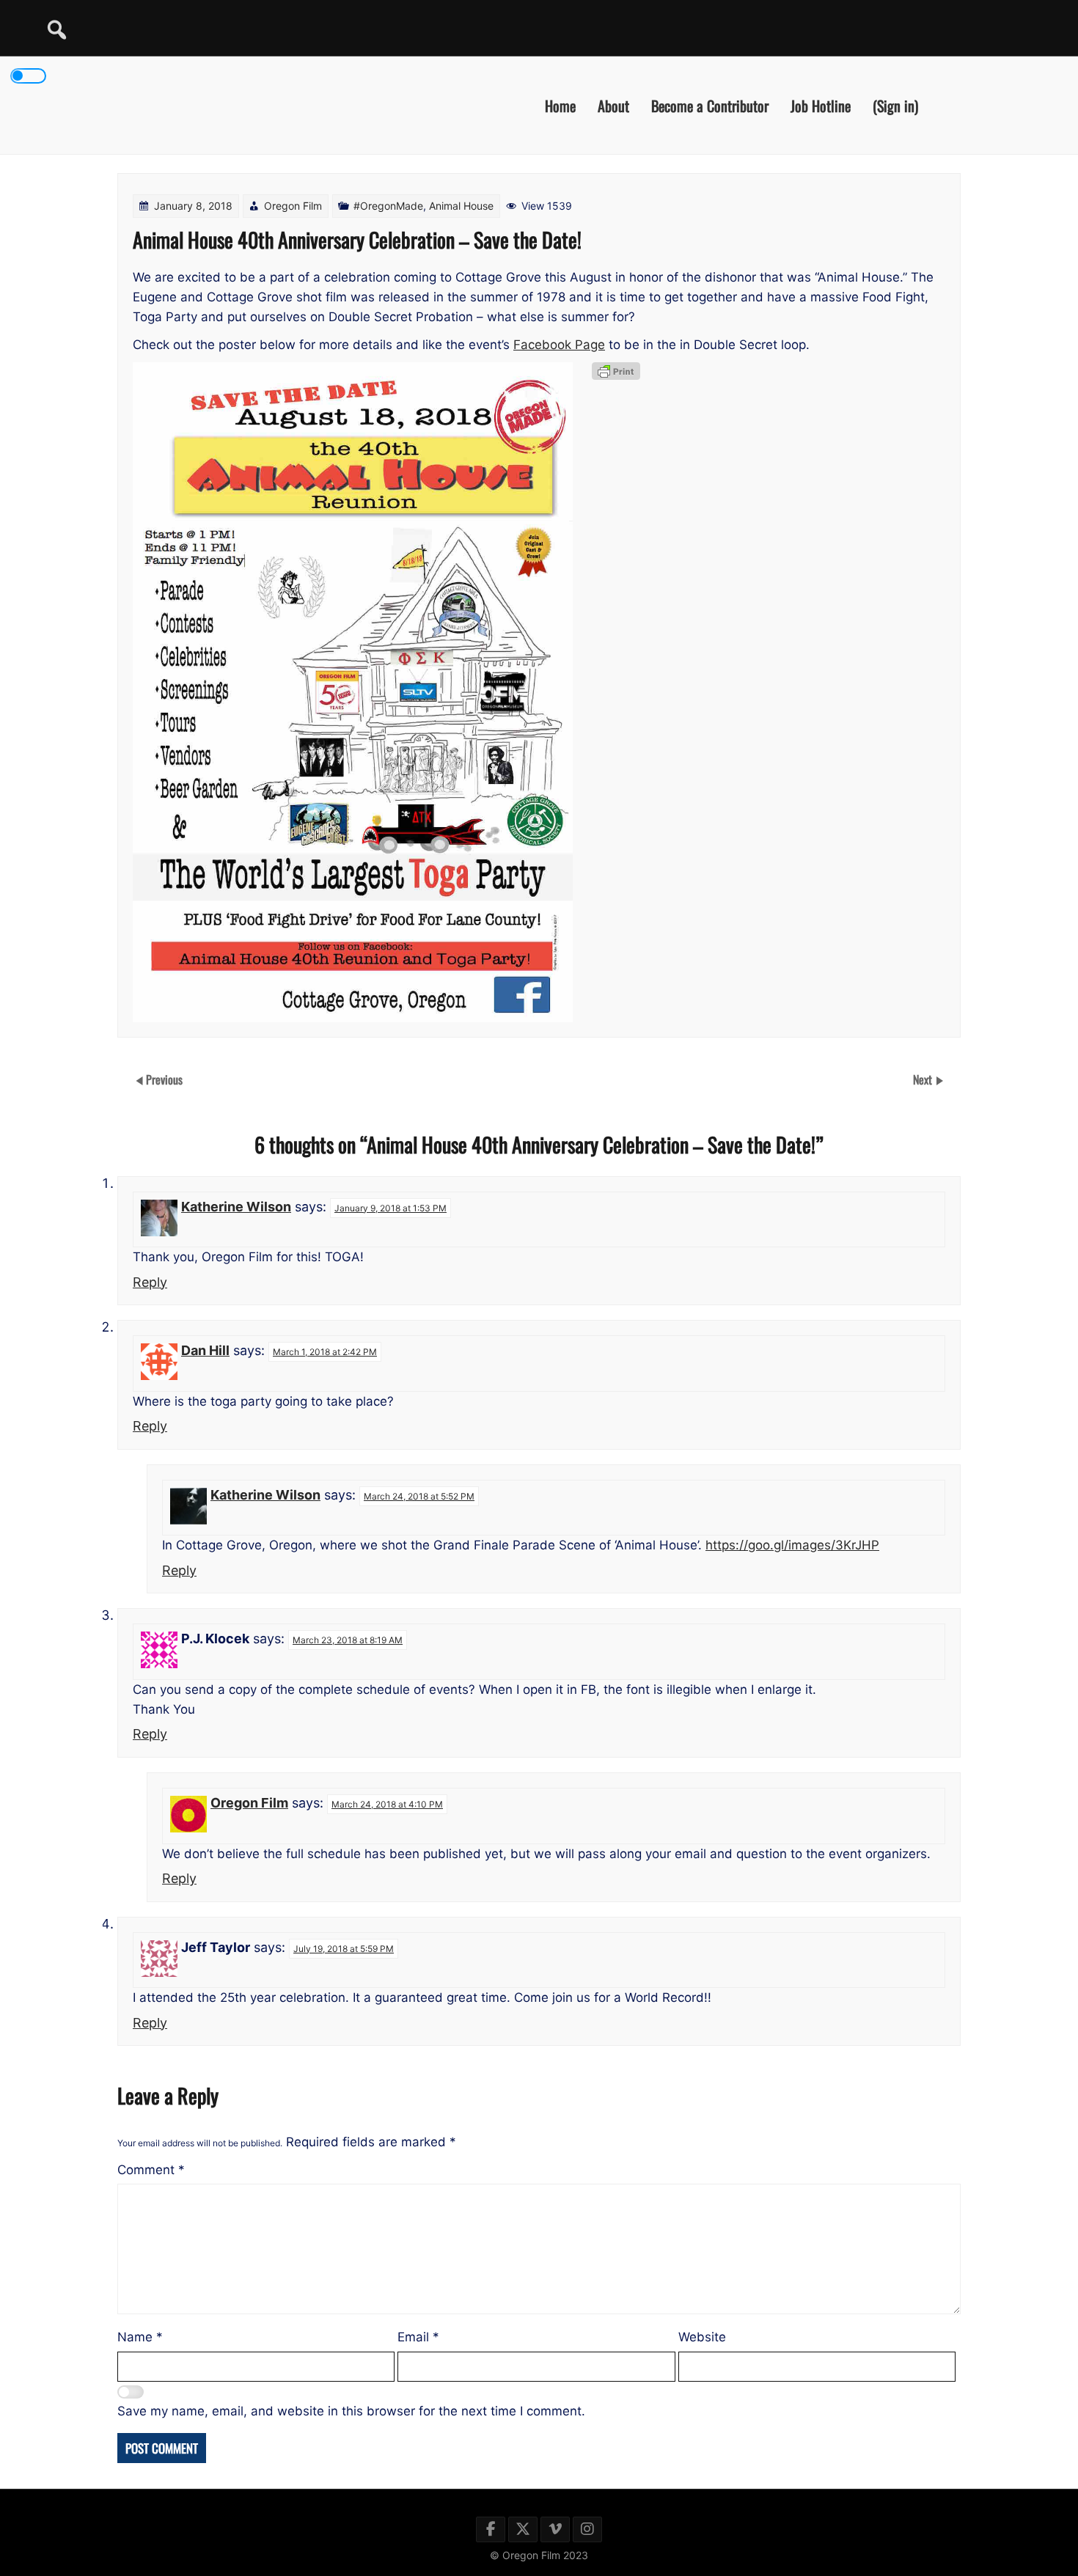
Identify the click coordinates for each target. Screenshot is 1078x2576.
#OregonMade (388, 206)
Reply (150, 1282)
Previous (164, 1079)
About (613, 105)
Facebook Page (559, 345)
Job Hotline (821, 105)
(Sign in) (895, 105)
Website (702, 2337)
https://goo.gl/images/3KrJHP (792, 1545)
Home (560, 105)
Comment (151, 2170)
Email (418, 2337)
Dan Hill (205, 1350)
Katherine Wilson (236, 1207)
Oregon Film (293, 206)
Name (140, 2337)
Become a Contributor (710, 105)
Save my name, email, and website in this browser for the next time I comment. (351, 2411)
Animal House (461, 206)
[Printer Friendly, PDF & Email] (616, 371)
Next (924, 1079)
